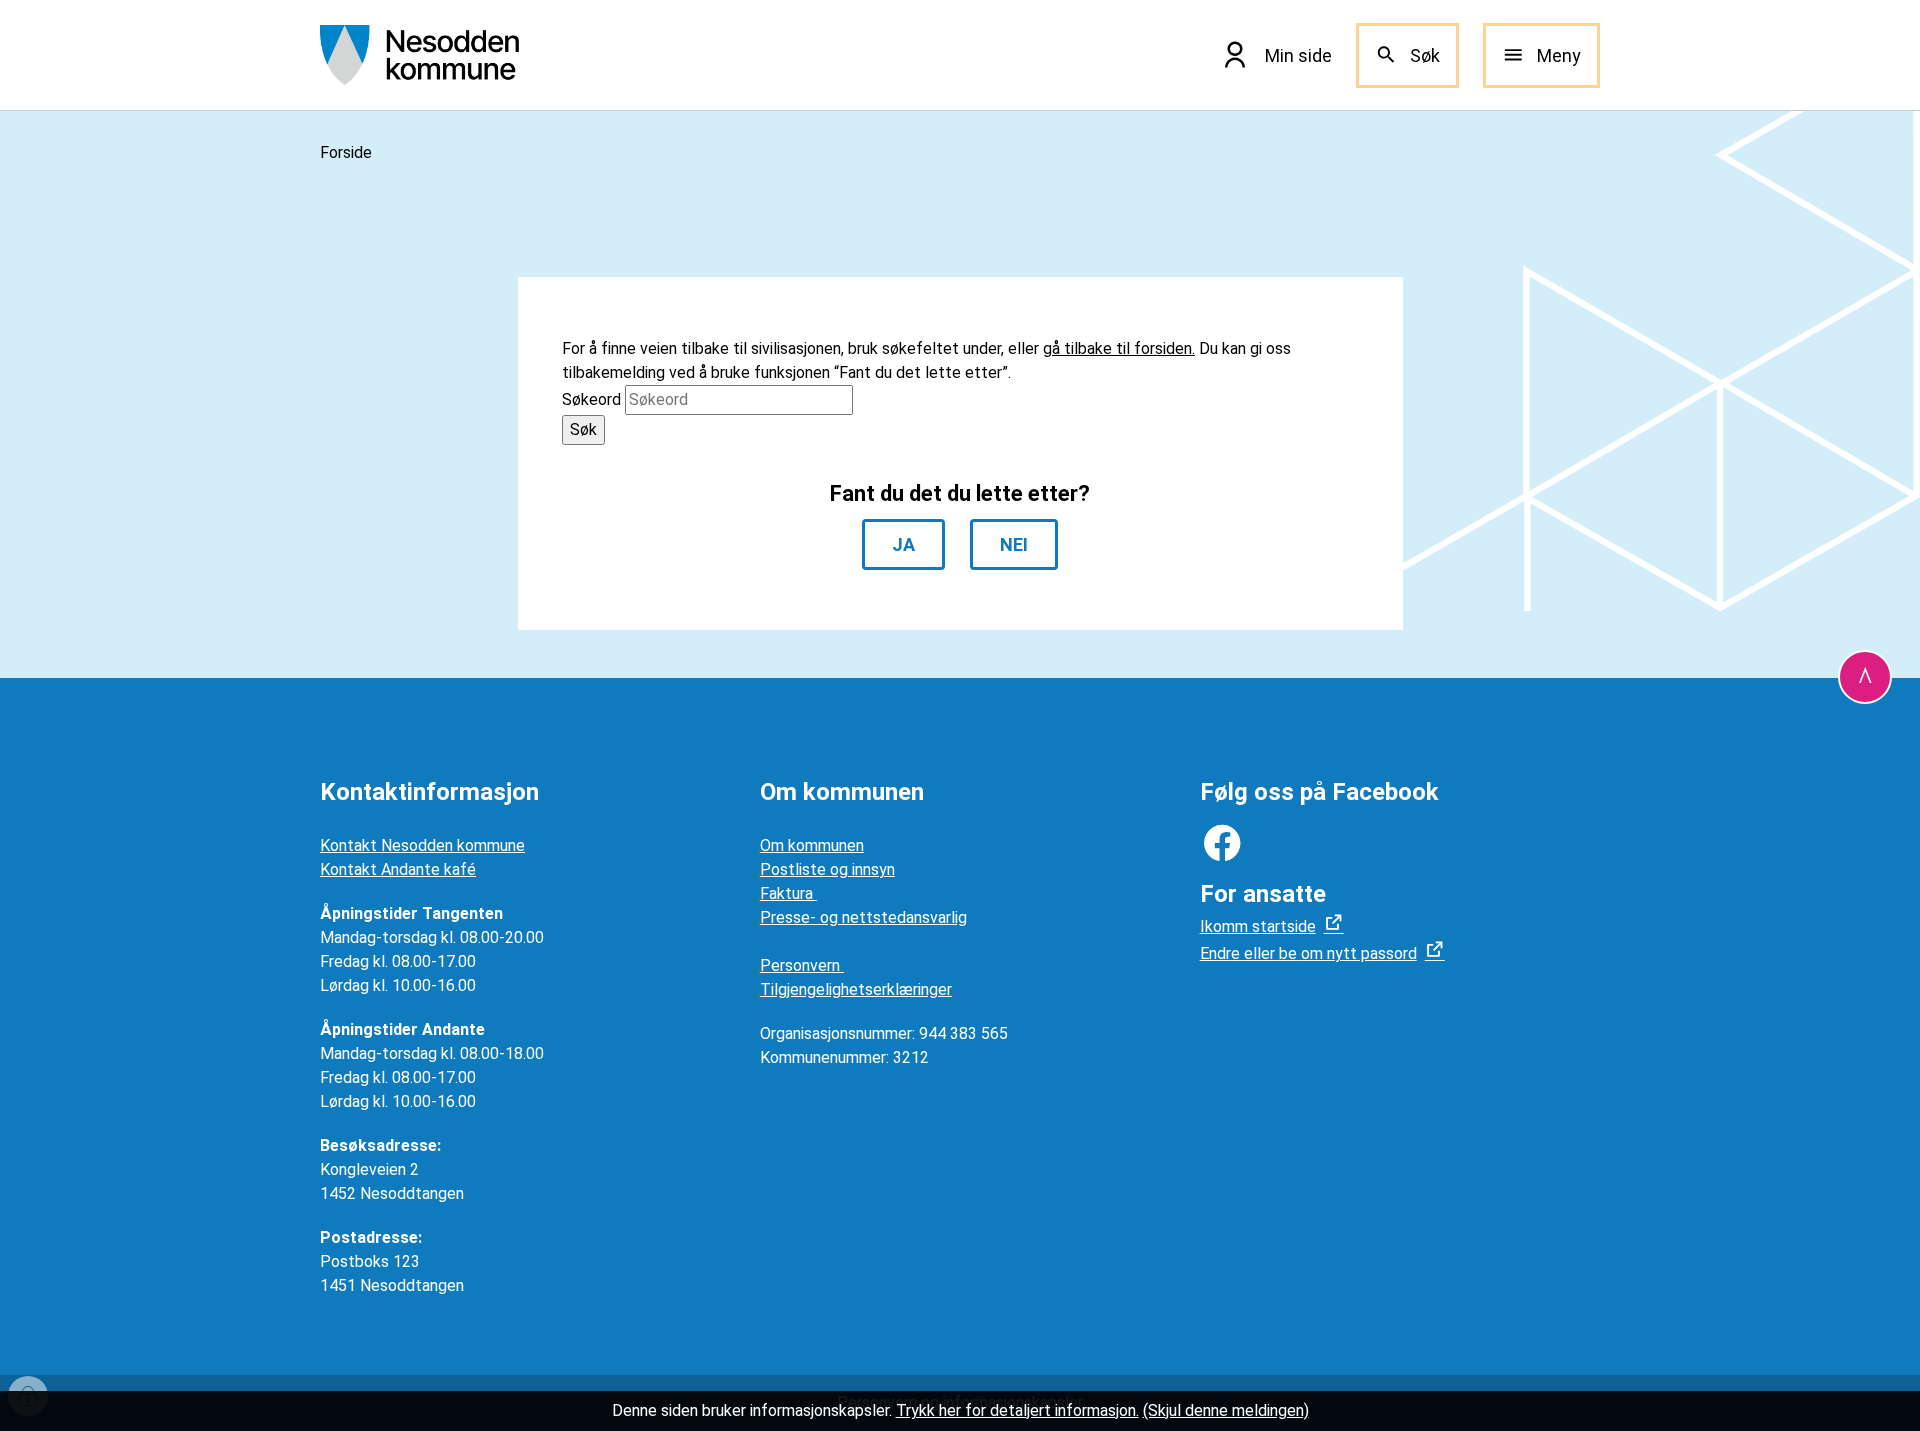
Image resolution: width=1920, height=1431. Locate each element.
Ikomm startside (1258, 926)
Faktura (788, 893)
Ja (903, 544)
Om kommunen (812, 845)
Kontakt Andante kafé (398, 869)
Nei (1014, 544)
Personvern (802, 965)
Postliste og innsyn (827, 869)
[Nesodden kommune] (419, 55)
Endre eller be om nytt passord (1308, 953)
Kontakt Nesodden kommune (422, 845)
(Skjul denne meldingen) (1226, 1410)
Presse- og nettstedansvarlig (863, 917)
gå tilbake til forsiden (1117, 348)
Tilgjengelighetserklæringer (856, 989)
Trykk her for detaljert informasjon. (1017, 1410)
